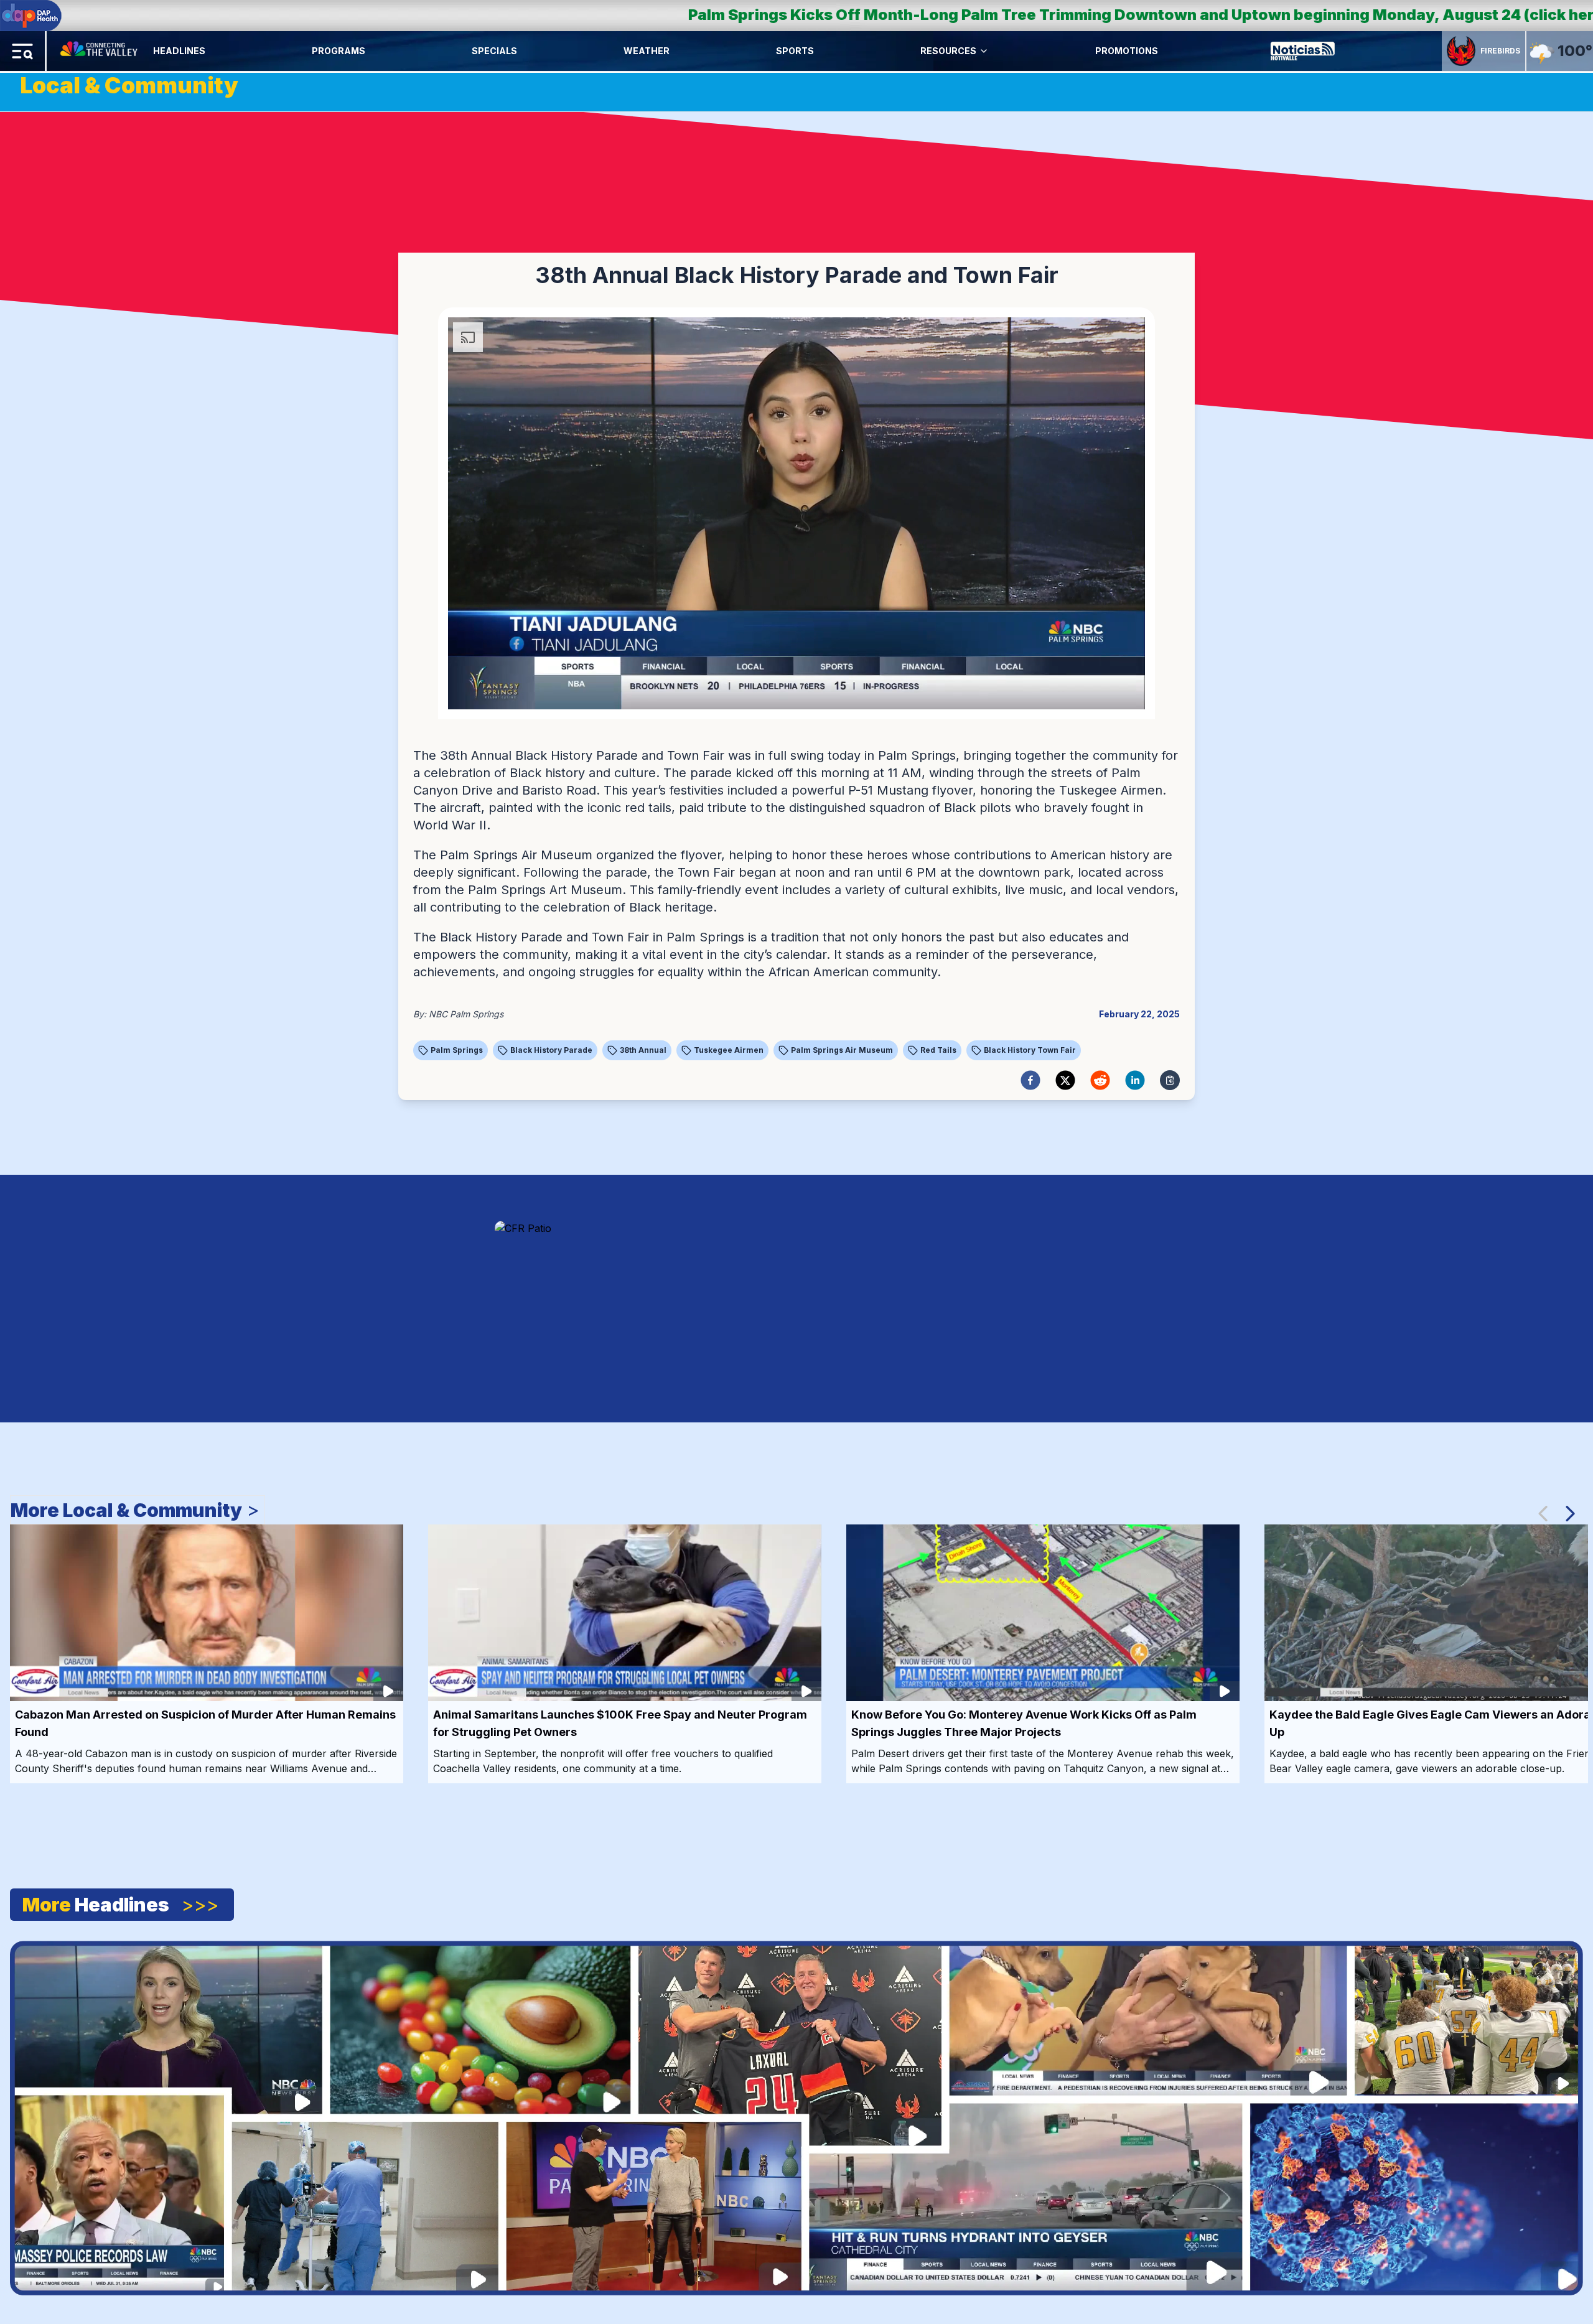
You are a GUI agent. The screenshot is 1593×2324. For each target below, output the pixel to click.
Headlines (179, 51)
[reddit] (1100, 1080)
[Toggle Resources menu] (984, 51)
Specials (494, 51)
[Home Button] (100, 51)
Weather (647, 51)
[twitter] (1065, 1080)
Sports (795, 51)
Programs (339, 51)
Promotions (1127, 51)
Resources (948, 51)
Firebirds (1500, 51)
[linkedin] (1135, 1080)
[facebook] (1030, 1080)
